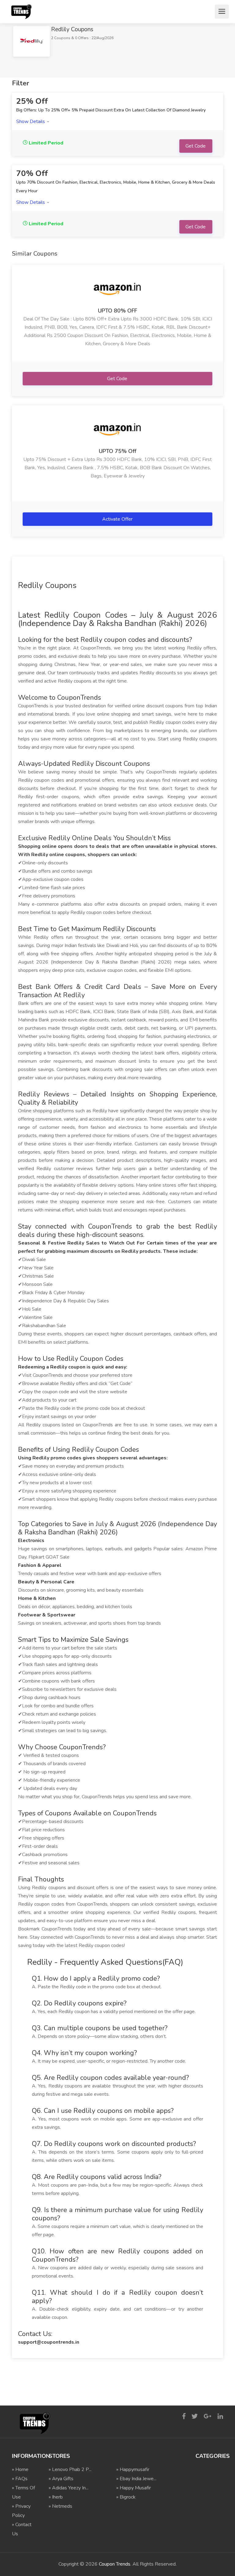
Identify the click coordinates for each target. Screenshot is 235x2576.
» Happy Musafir (134, 2488)
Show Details (31, 122)
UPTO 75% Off (117, 451)
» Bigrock (126, 2497)
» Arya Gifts (61, 2479)
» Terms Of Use (23, 2492)
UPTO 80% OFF (117, 311)
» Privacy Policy (21, 2511)
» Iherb (56, 2497)
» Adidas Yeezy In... (69, 2488)
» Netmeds (60, 2506)
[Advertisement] (123, 71)
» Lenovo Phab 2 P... (70, 2469)
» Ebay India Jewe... (136, 2479)
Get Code (118, 379)
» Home (20, 2469)
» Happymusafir (133, 2469)
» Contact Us (22, 2529)
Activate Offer (118, 519)
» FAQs (20, 2479)
